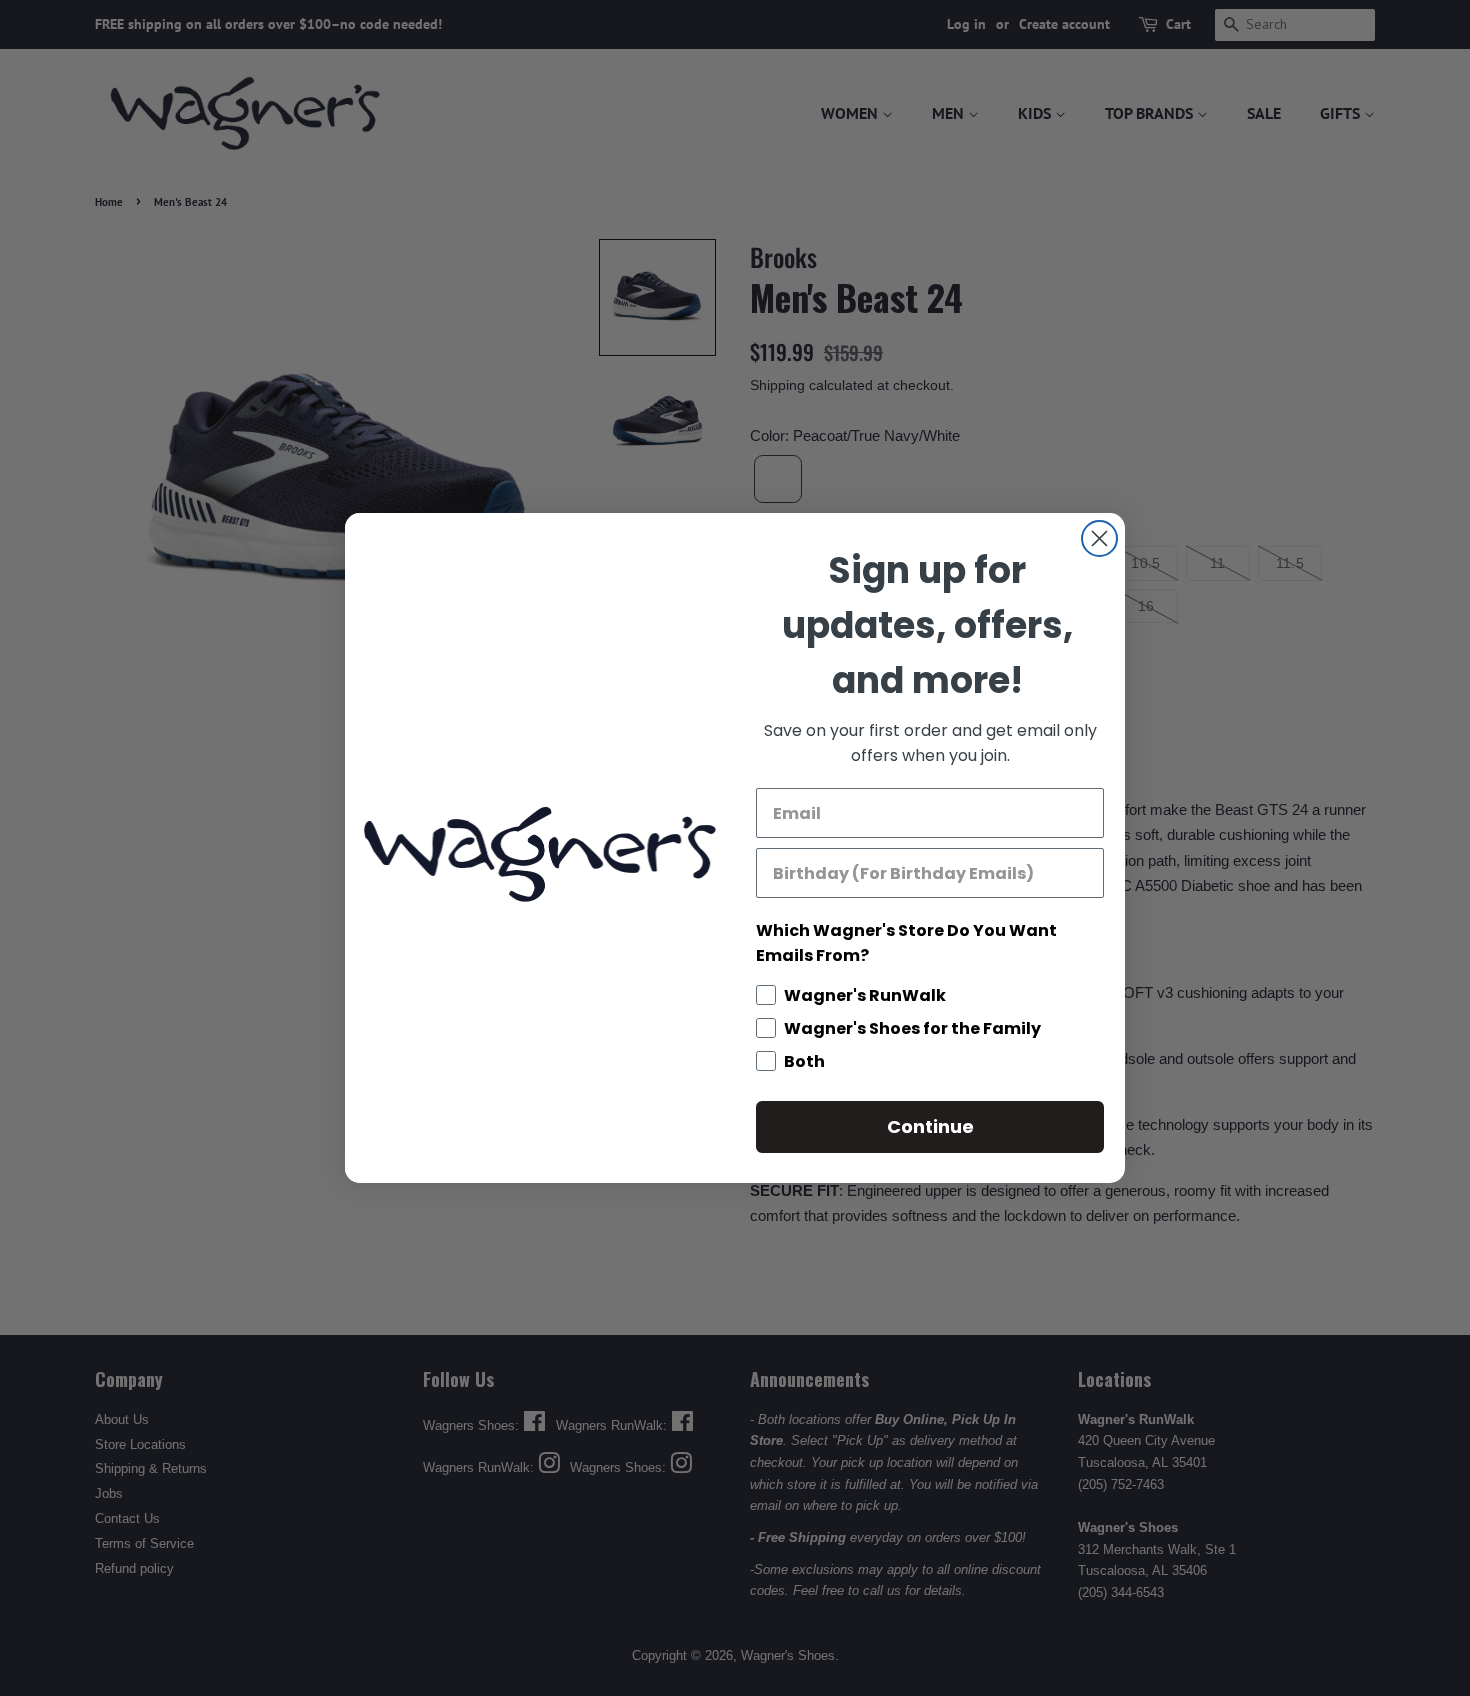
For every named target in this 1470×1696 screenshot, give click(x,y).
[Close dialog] (1099, 538)
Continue (930, 1126)
